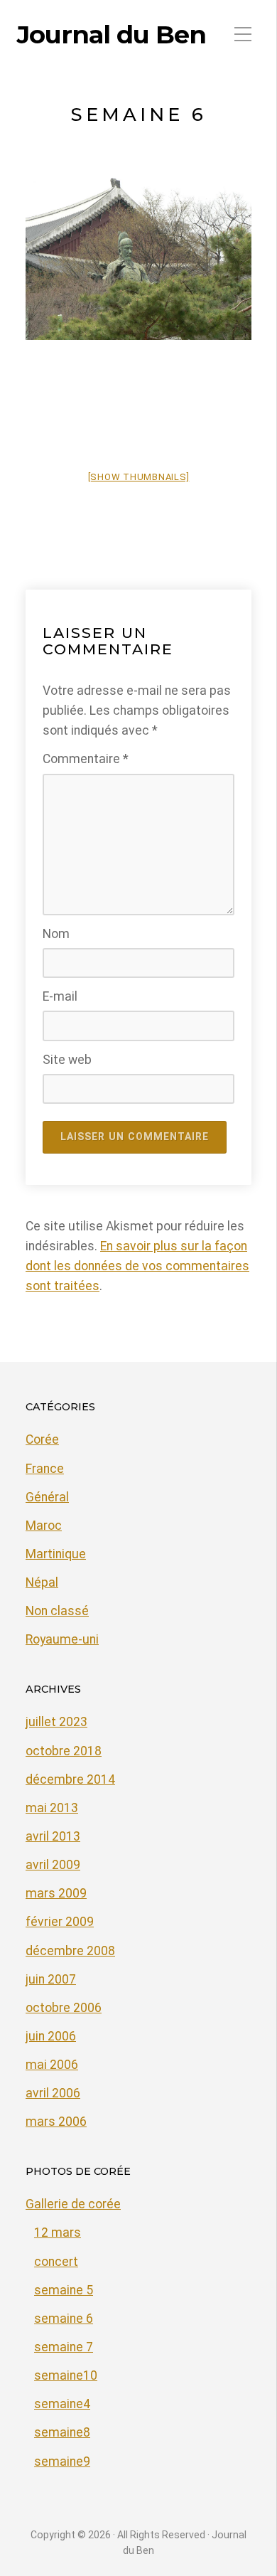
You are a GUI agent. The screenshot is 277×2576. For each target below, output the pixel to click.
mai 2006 (52, 2065)
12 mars (58, 2232)
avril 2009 (53, 1865)
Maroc (44, 1526)
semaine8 (62, 2432)
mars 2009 (56, 1893)
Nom (56, 934)
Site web (67, 1060)
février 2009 (60, 1922)
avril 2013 (53, 1836)
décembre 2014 (70, 1779)
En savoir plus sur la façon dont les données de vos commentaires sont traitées (137, 1266)
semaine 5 (64, 2290)
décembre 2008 (70, 1951)
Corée (42, 1439)
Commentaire (86, 759)
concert (56, 2262)
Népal (42, 1582)
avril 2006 (53, 2093)
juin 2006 (51, 2036)
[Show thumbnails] (139, 477)
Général (47, 1497)
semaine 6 (64, 2319)
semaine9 (62, 2461)
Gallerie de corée (73, 2204)
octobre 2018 (64, 1751)
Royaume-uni (62, 1639)
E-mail (60, 996)
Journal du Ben (112, 35)
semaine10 (66, 2375)
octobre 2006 (64, 2008)
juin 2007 (51, 1979)
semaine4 (62, 2404)
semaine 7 (64, 2347)
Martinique (56, 1554)
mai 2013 (52, 1808)
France (45, 1469)
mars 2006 (56, 2122)
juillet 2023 (56, 1722)
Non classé (57, 1611)
